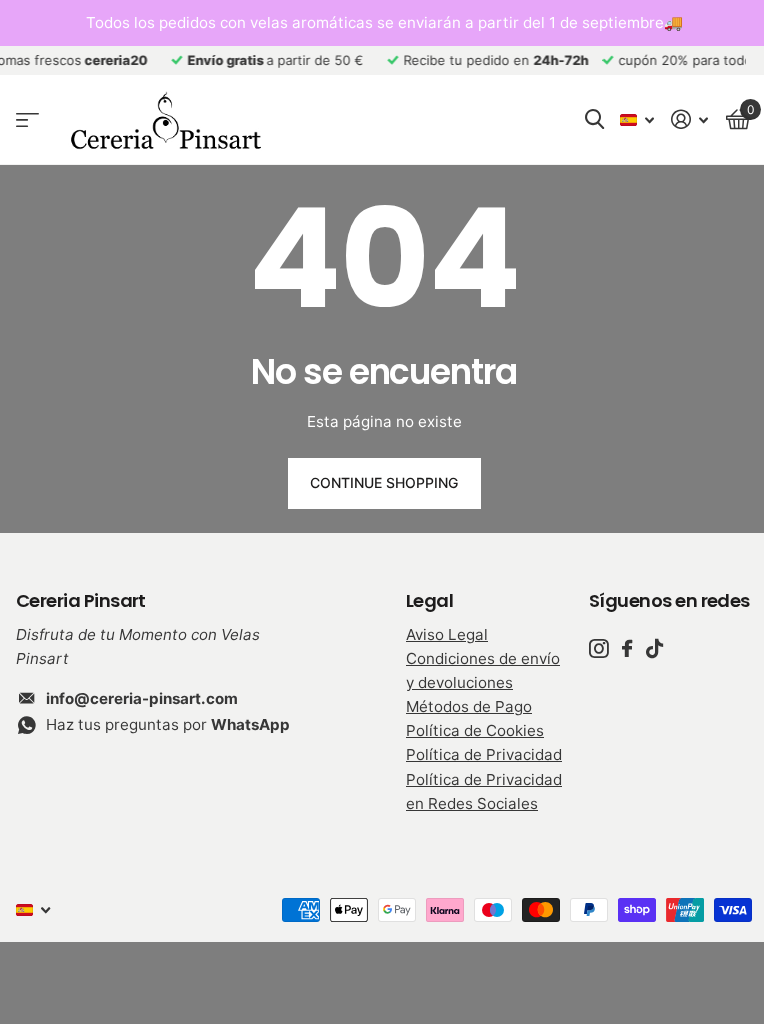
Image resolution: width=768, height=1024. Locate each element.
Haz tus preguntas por (168, 724)
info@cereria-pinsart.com (142, 698)
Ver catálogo (27, 120)
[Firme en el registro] (690, 119)
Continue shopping (384, 482)
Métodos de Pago (469, 706)
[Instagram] (598, 648)
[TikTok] (654, 648)
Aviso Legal (447, 634)
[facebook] (627, 648)
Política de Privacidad (484, 754)
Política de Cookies (475, 730)
